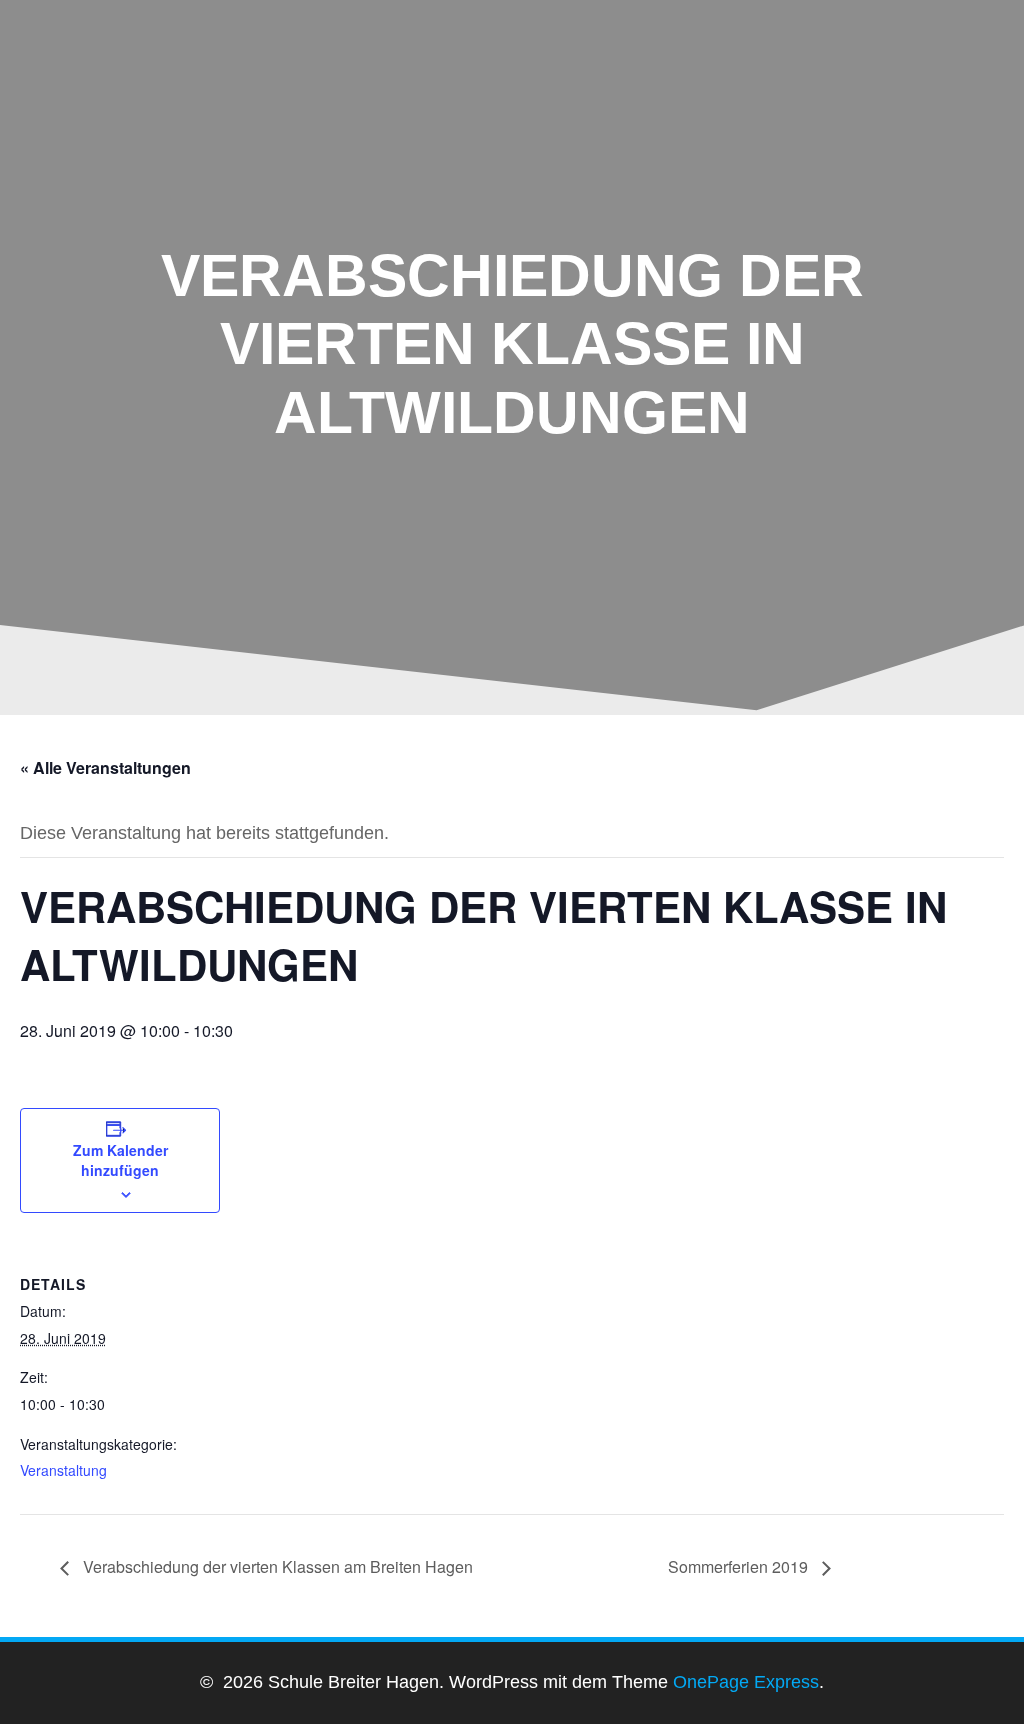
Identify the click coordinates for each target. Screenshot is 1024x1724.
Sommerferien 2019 (740, 1566)
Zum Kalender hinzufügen (120, 1160)
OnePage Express (746, 1682)
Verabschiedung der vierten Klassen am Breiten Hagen (276, 1566)
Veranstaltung (63, 1470)
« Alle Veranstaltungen (105, 767)
